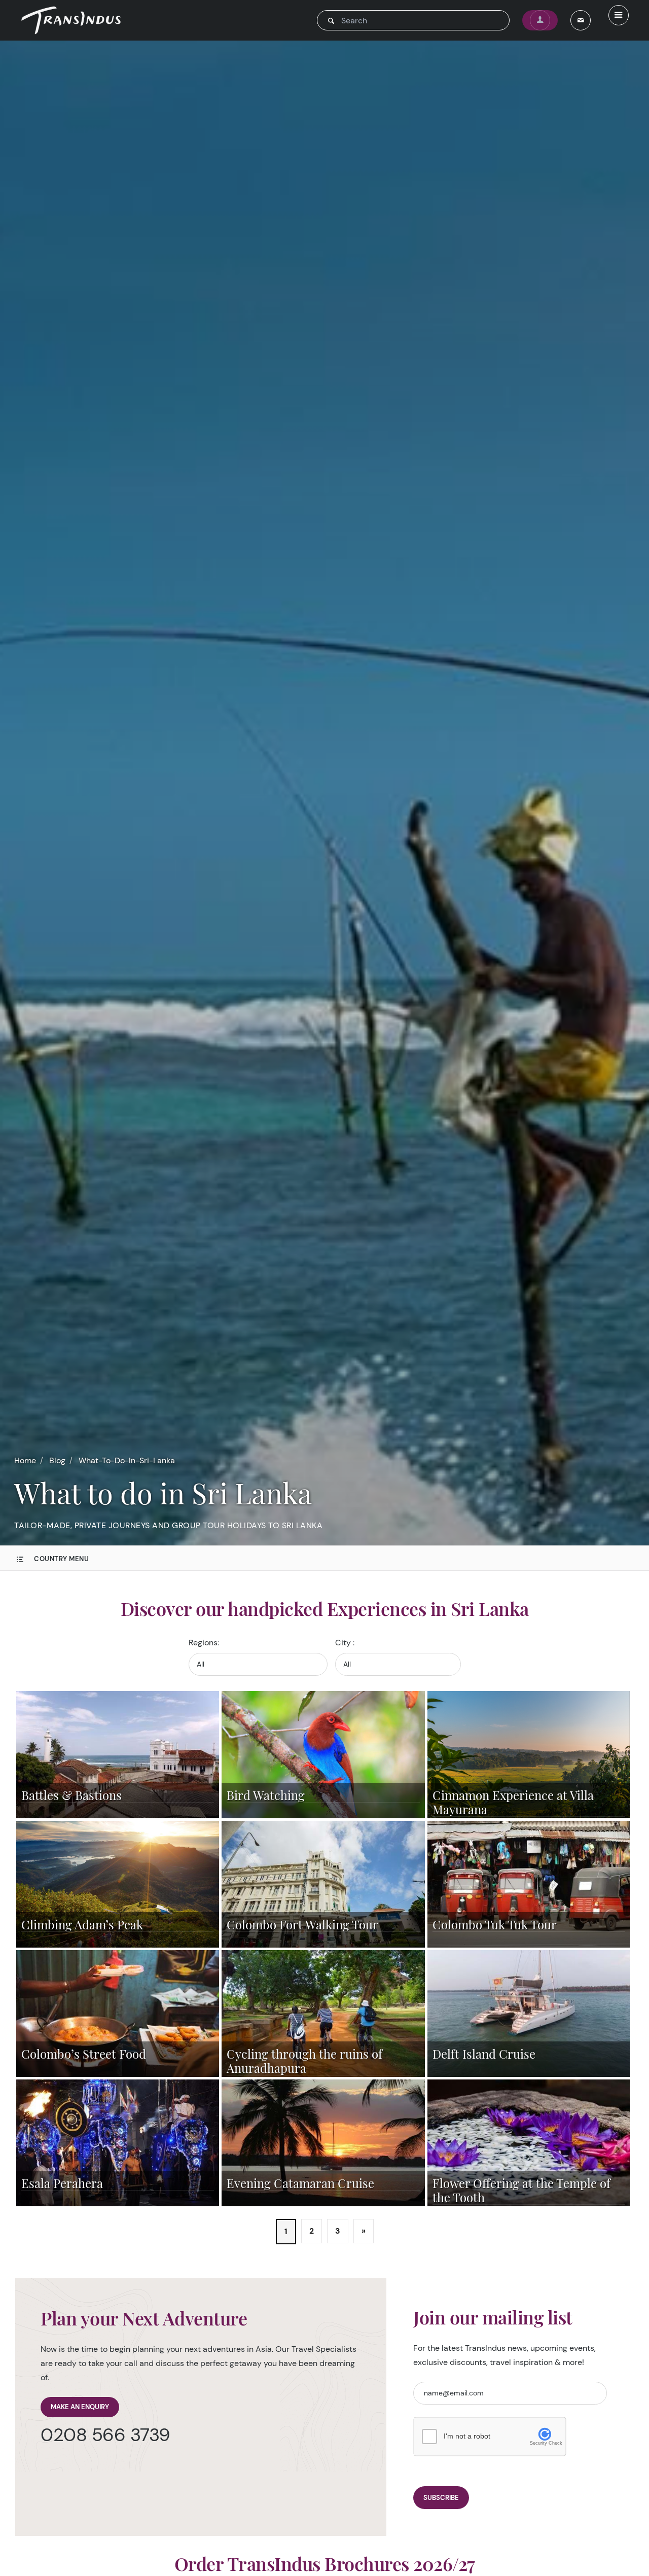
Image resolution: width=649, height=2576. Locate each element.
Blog (57, 1460)
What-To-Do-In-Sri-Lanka (127, 1460)
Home (25, 1460)
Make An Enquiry (80, 2407)
